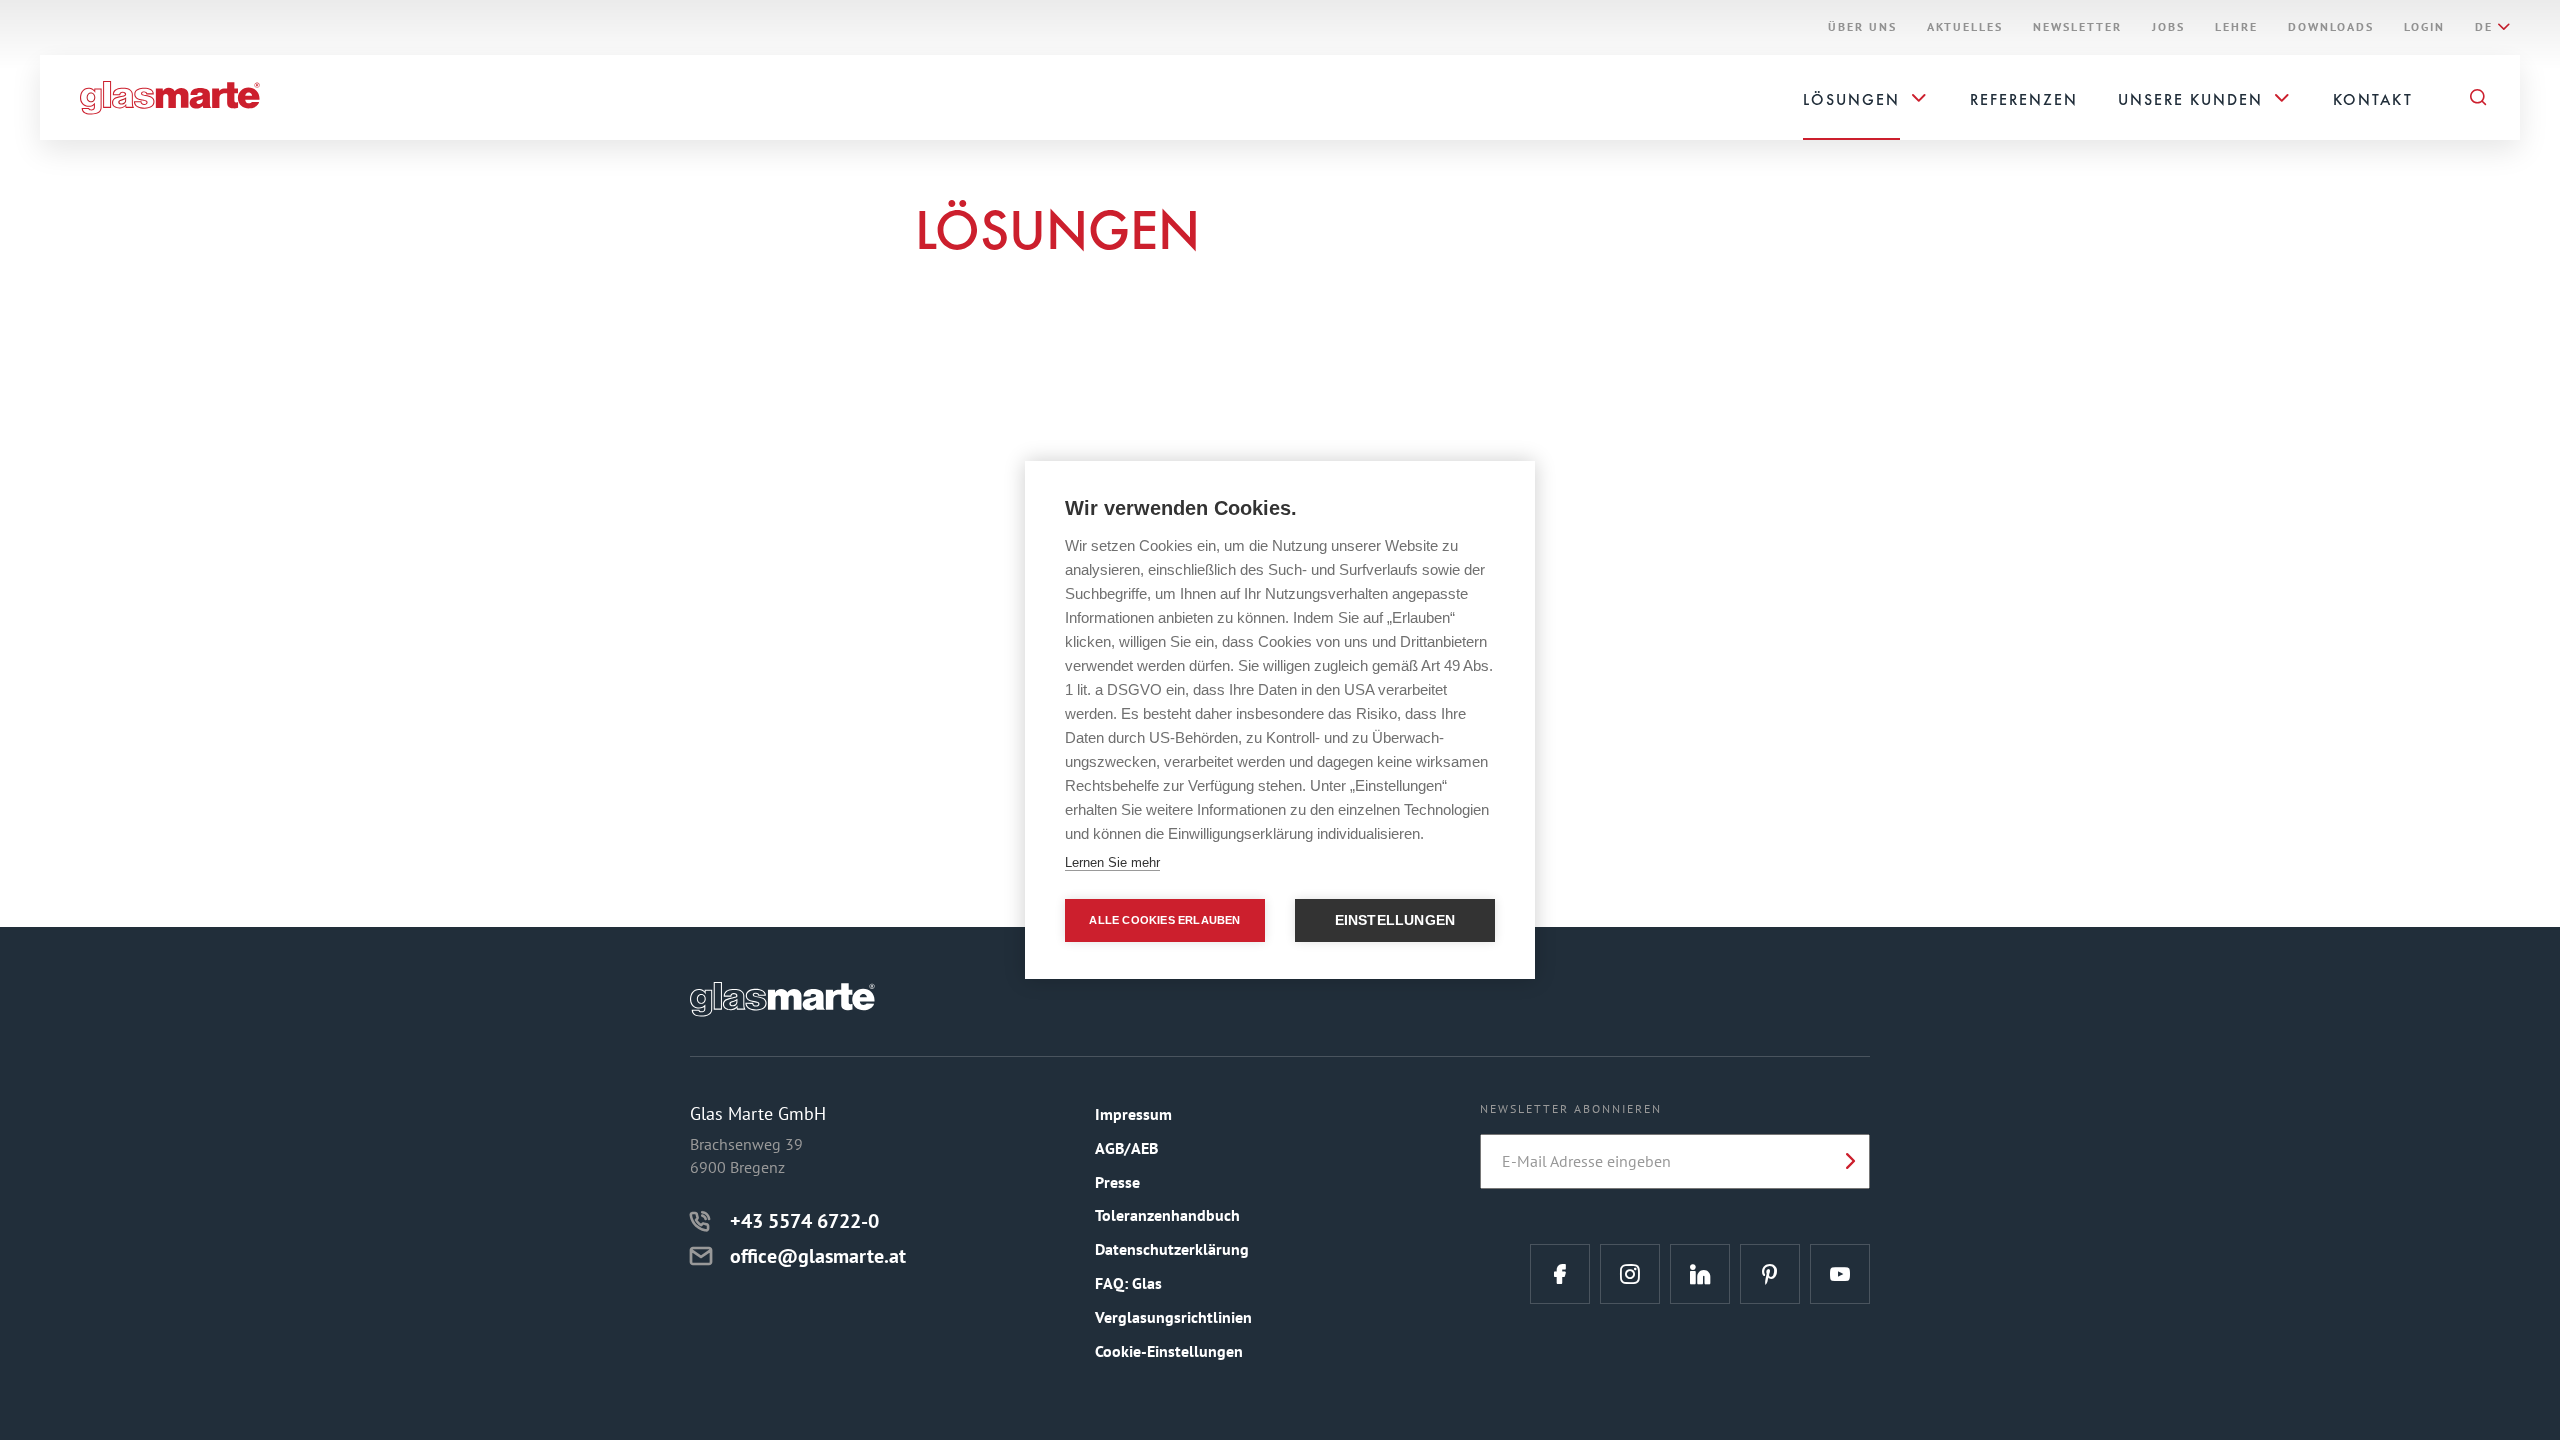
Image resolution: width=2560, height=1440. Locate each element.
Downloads (2331, 27)
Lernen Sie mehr (1112, 862)
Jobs (2168, 27)
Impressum (1133, 1114)
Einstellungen (1395, 920)
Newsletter (2077, 27)
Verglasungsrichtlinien (1173, 1317)
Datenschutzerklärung (1172, 1249)
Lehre (2236, 27)
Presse (1117, 1182)
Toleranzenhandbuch (1167, 1215)
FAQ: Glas (1128, 1283)
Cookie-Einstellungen (1169, 1351)
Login (2424, 27)
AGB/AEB (1126, 1148)
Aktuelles (1965, 27)
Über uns (1862, 27)
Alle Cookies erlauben (1164, 920)
